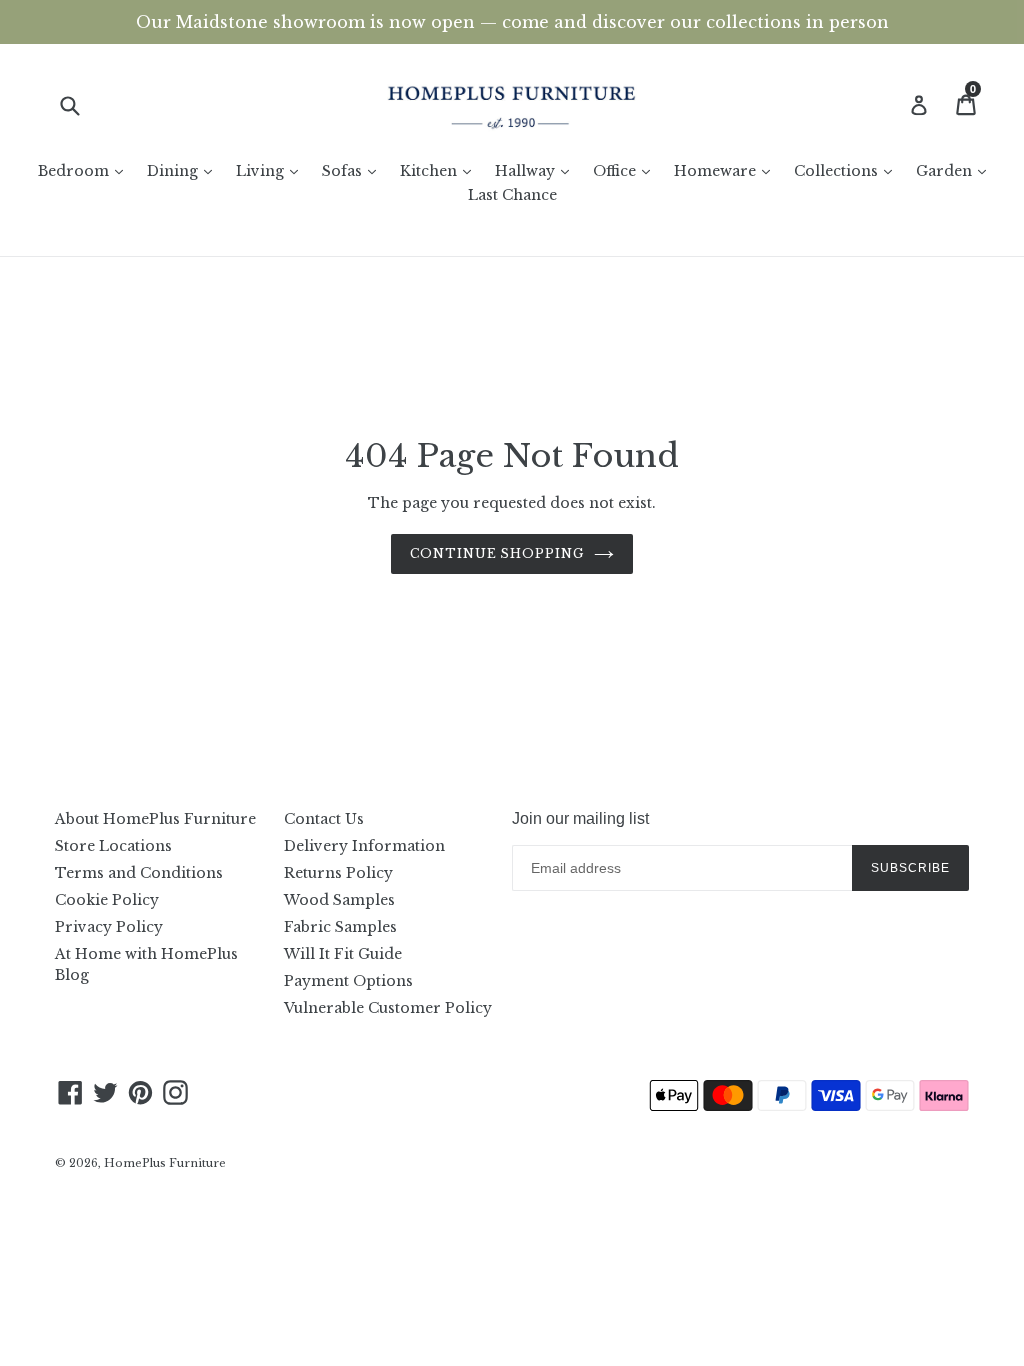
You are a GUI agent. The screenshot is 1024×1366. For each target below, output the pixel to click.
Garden (956, 170)
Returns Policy (338, 873)
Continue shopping (497, 553)
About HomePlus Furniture (155, 819)
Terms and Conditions (139, 873)
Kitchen (440, 170)
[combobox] (82, 105)
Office (626, 170)
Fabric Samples (340, 927)
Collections (848, 170)
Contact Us (324, 819)
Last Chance (512, 195)
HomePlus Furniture (165, 1163)
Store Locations (113, 846)
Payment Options (348, 981)
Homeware (727, 170)
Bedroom (85, 170)
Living (272, 170)
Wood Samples (339, 900)
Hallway (537, 170)
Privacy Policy (109, 927)
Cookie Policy (107, 900)
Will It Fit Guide (343, 954)
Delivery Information (364, 846)
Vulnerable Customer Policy (388, 1008)
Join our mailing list (580, 818)
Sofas (354, 170)
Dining (184, 170)
